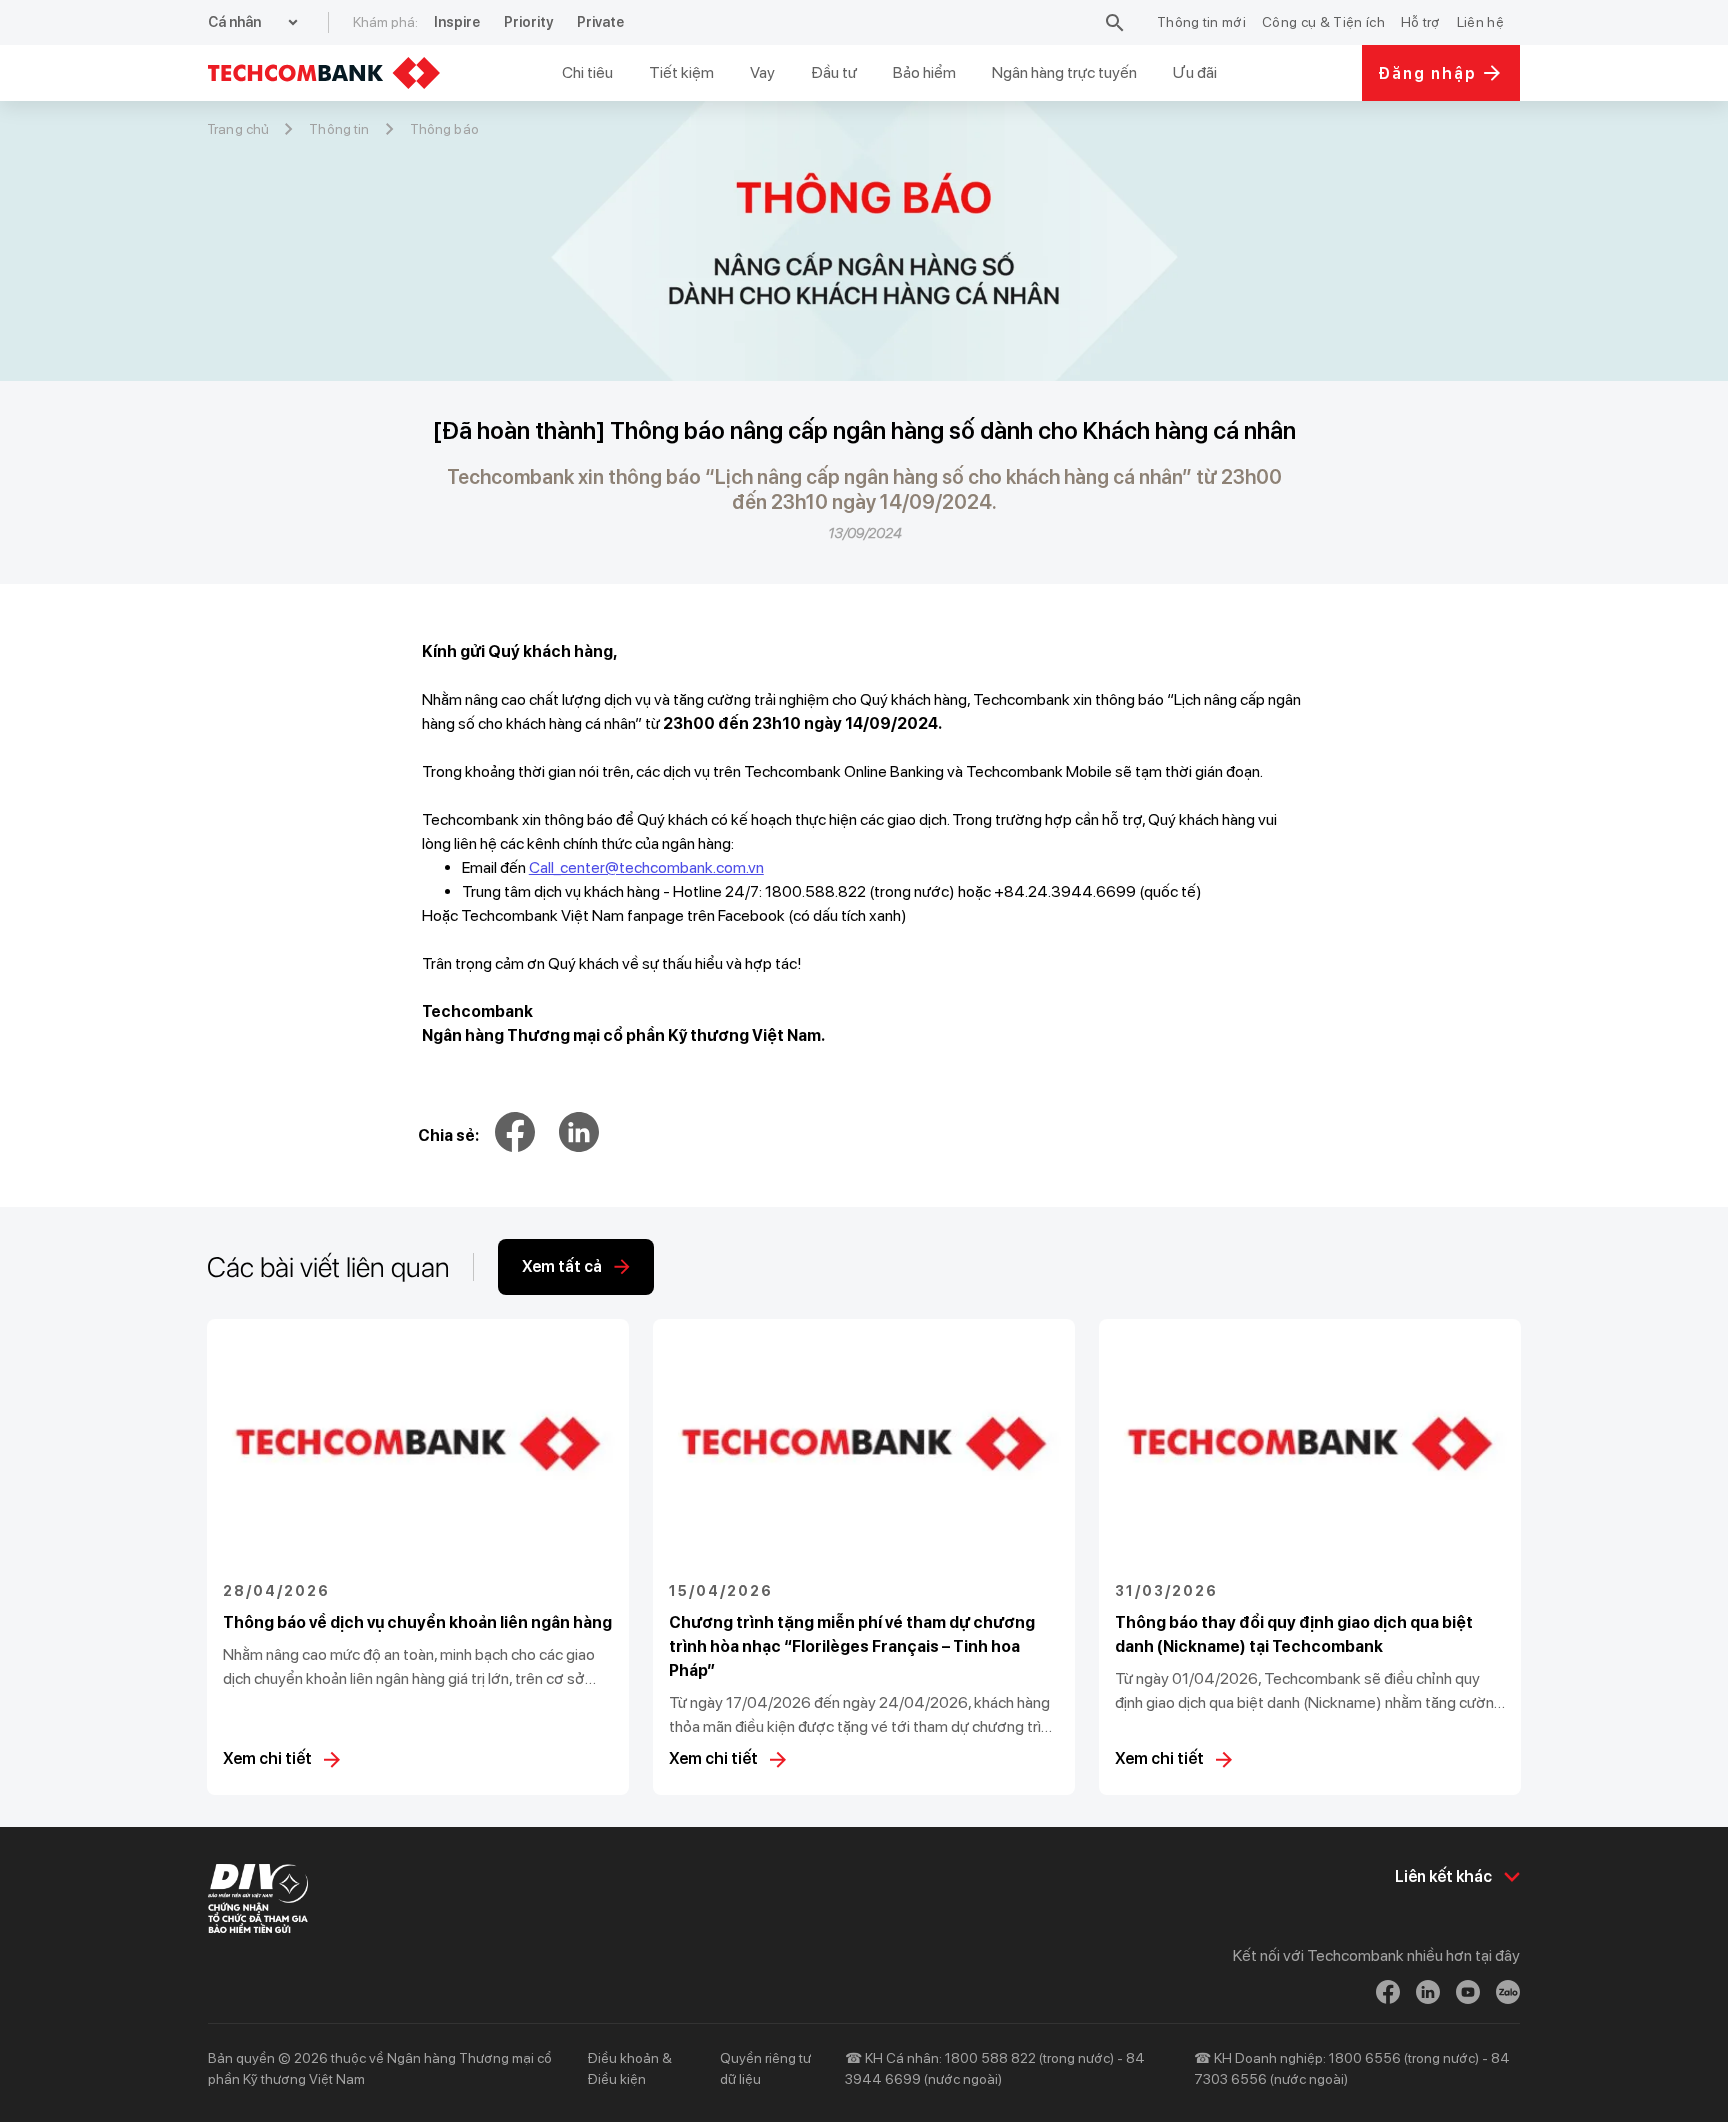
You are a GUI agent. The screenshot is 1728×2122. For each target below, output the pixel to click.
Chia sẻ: (448, 1135)
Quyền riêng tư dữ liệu (765, 2068)
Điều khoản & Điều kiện (629, 2068)
